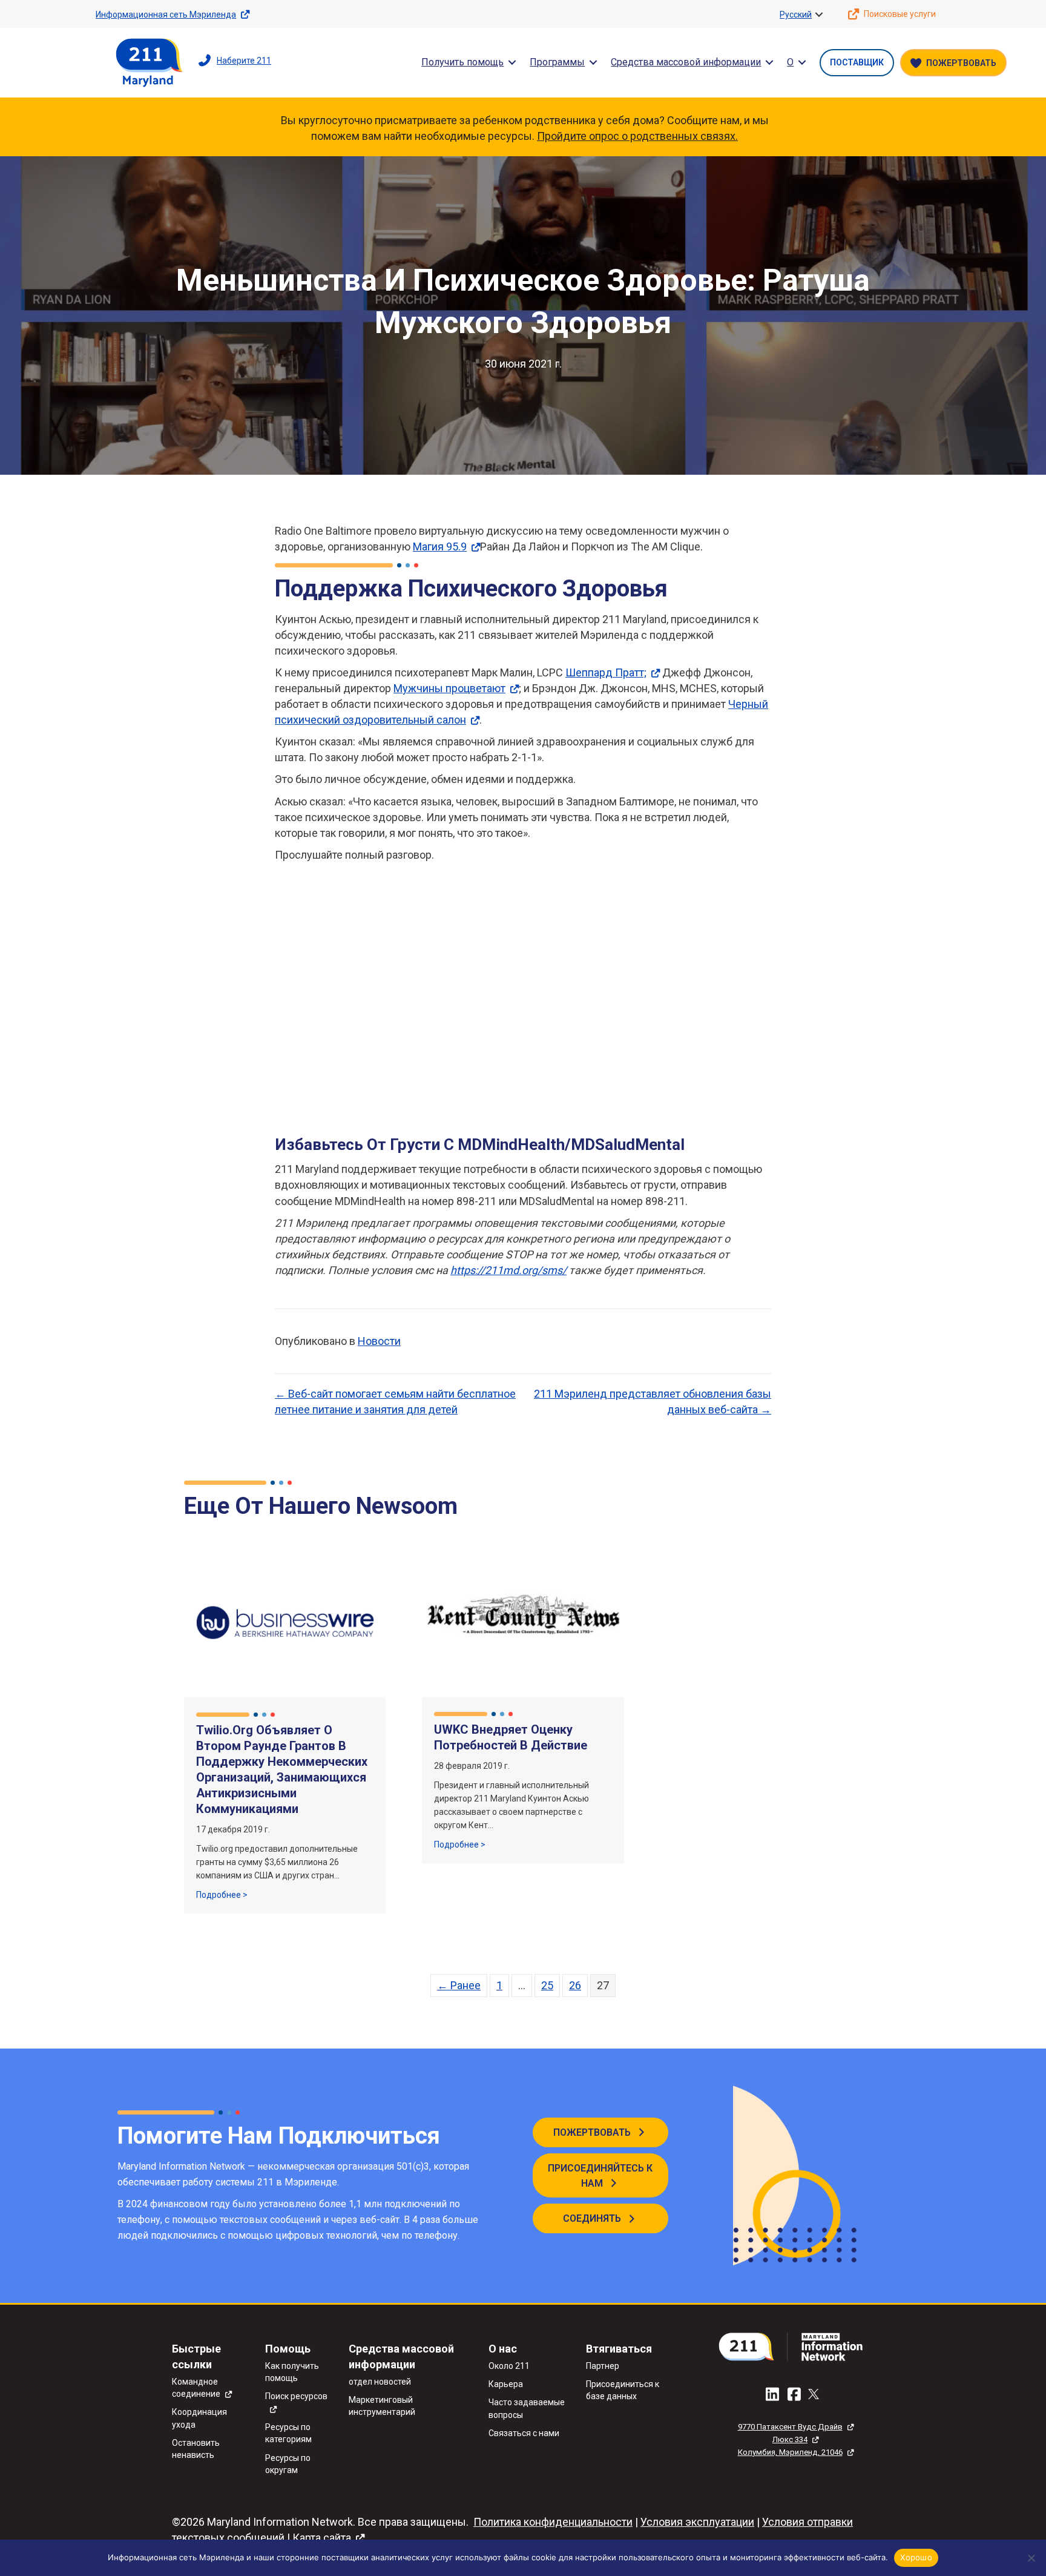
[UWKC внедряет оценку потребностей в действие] (523, 1621)
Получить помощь (462, 62)
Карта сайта (322, 2538)
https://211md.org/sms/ (508, 1270)
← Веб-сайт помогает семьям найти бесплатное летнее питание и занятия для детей (395, 1402)
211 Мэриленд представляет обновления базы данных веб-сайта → (653, 1402)
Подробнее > (222, 1894)
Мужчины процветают (449, 688)
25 (547, 1985)
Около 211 (509, 2366)
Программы (557, 62)
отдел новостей (380, 2382)
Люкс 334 (790, 2439)
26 (575, 1985)
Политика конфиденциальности (553, 2522)
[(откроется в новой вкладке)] (795, 2346)
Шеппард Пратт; (606, 672)
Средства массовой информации (686, 62)
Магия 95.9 (440, 547)
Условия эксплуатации (697, 2522)
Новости (379, 1341)
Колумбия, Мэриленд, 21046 (790, 2452)
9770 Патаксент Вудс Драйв (790, 2427)
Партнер (603, 2366)
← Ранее (459, 1985)
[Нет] (1031, 2558)
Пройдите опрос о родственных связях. (637, 136)
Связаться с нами (524, 2433)
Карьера (506, 2384)
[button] (819, 15)
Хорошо (916, 2557)
